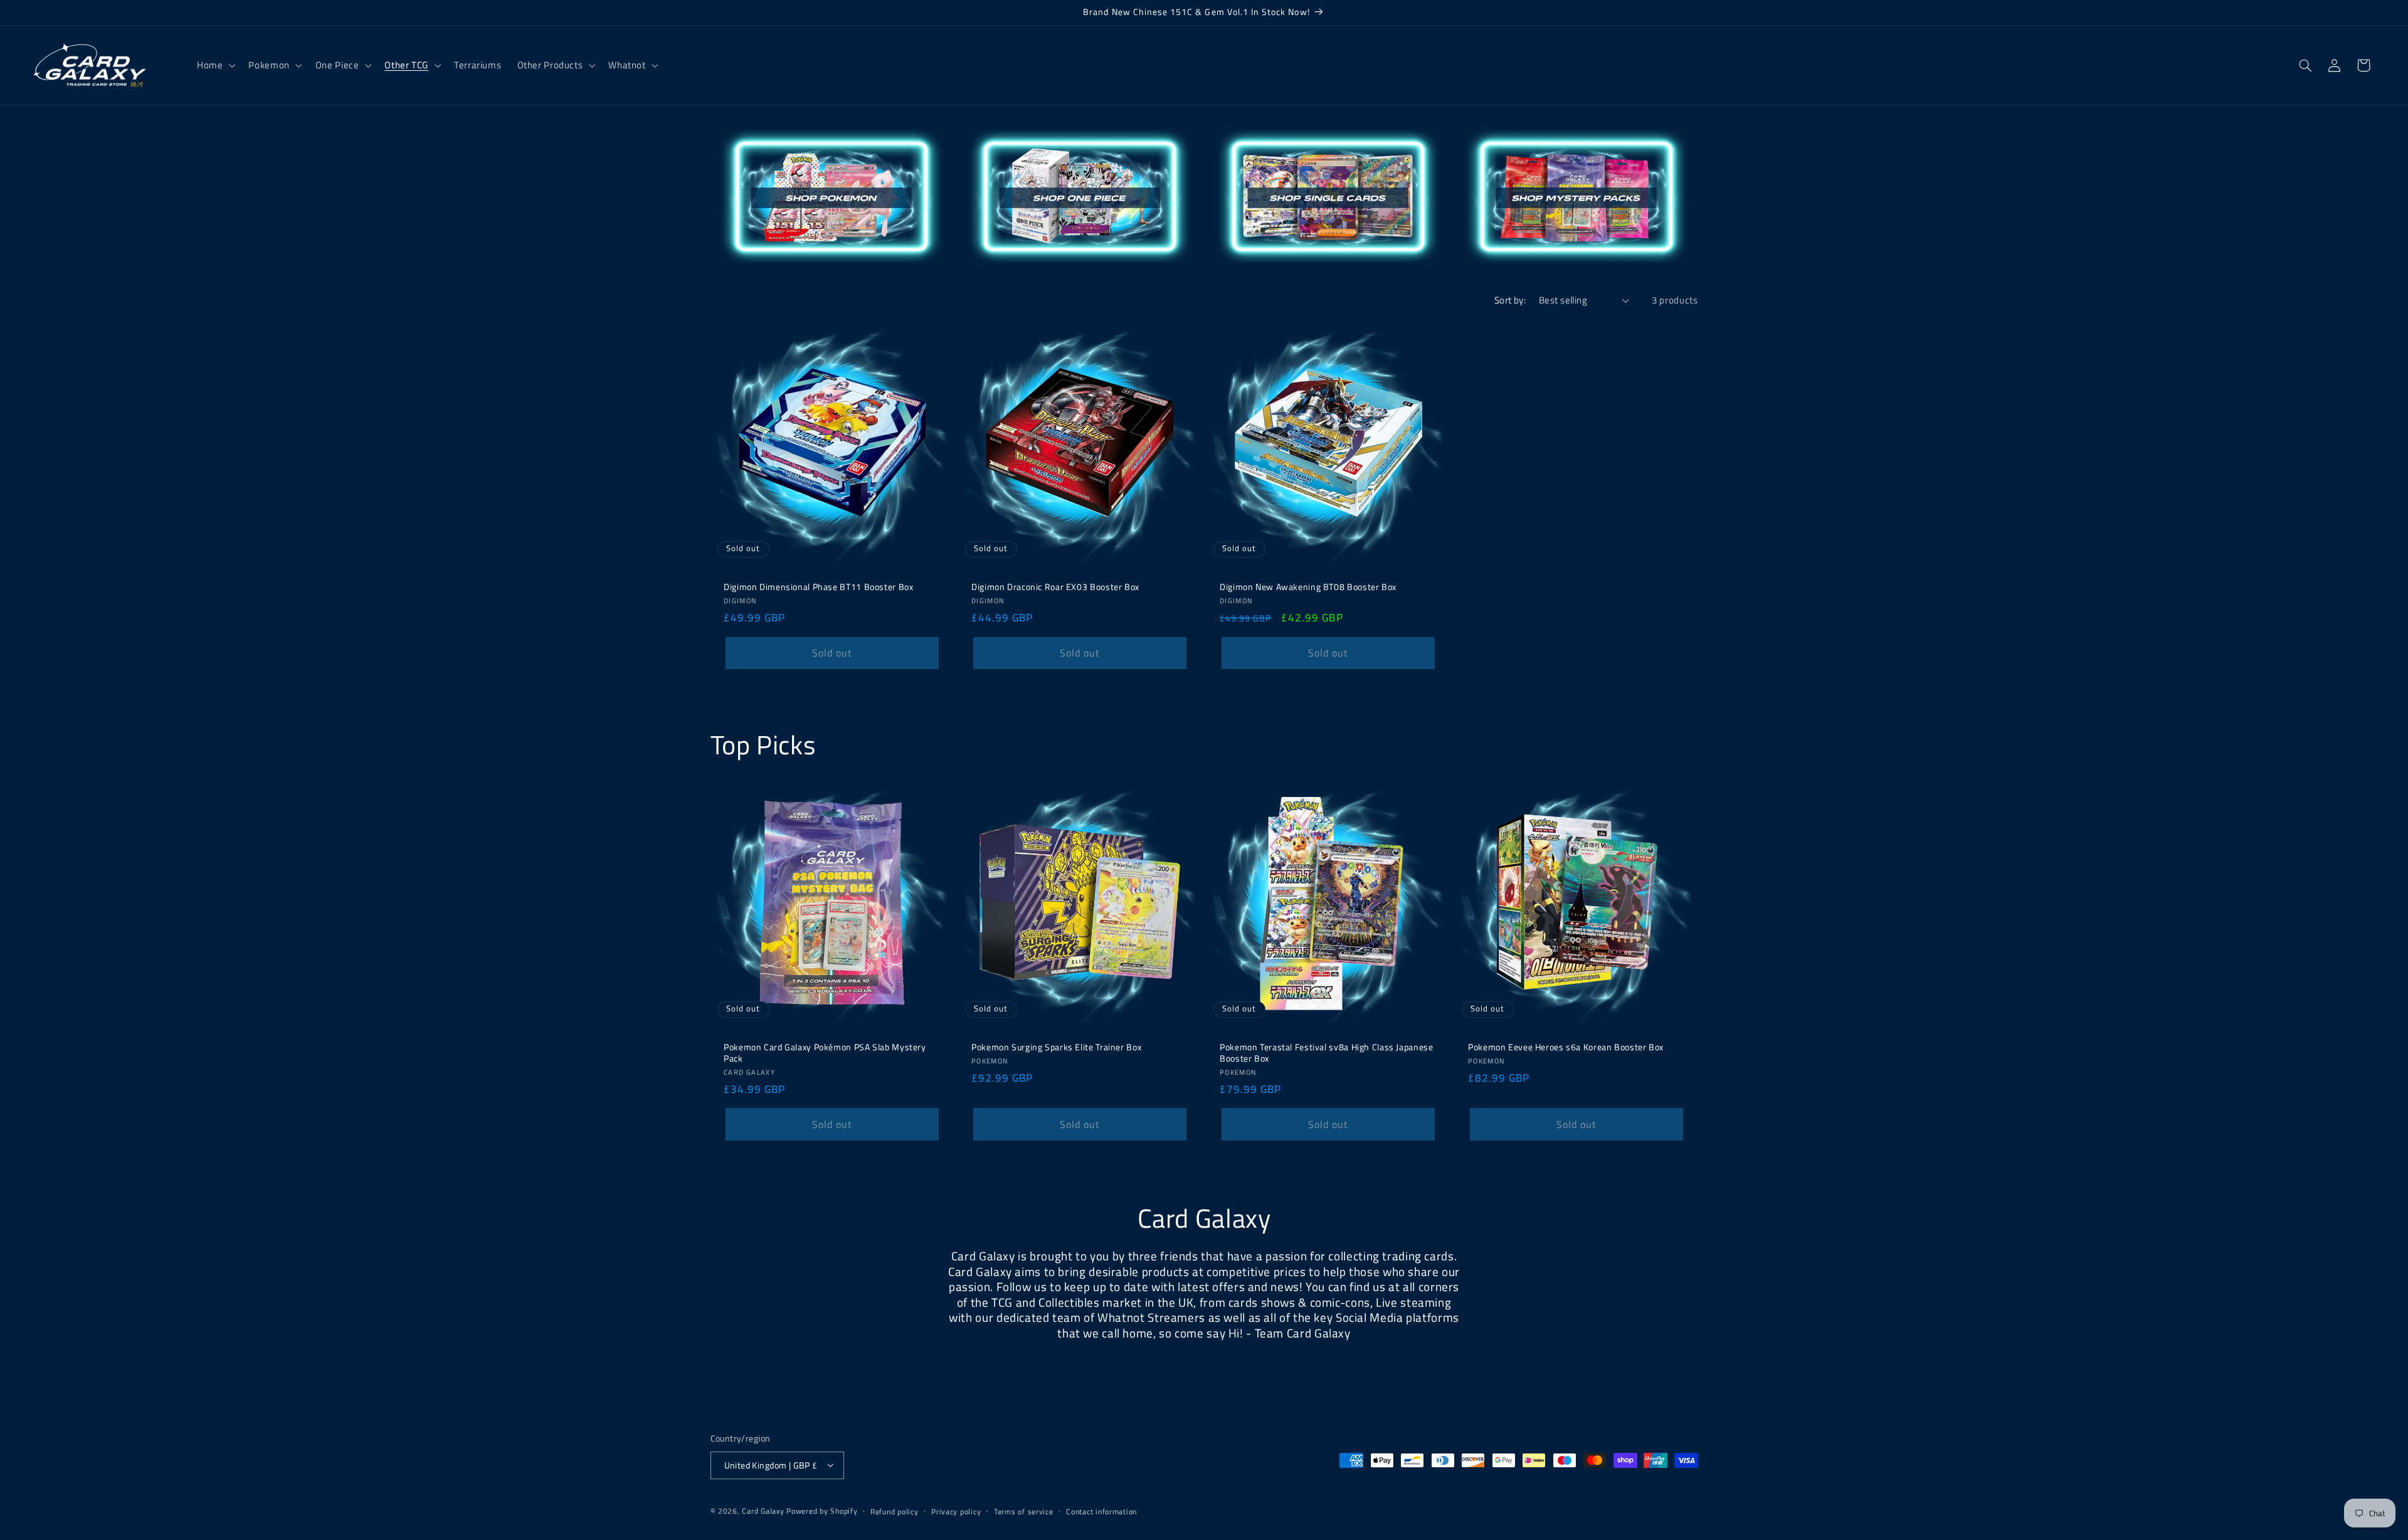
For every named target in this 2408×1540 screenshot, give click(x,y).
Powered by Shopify (822, 1510)
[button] (214, 65)
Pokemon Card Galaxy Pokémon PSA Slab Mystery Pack (825, 1053)
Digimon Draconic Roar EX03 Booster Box (1055, 588)
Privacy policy (956, 1511)
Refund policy (895, 1511)
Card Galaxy (764, 1510)
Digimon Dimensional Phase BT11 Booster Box (818, 588)
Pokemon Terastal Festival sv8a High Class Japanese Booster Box (1327, 1053)
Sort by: (1510, 300)
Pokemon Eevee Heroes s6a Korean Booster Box (1566, 1048)
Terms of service (1024, 1511)
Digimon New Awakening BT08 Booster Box (1308, 588)
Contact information (1101, 1511)
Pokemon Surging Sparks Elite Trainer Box (1056, 1048)
